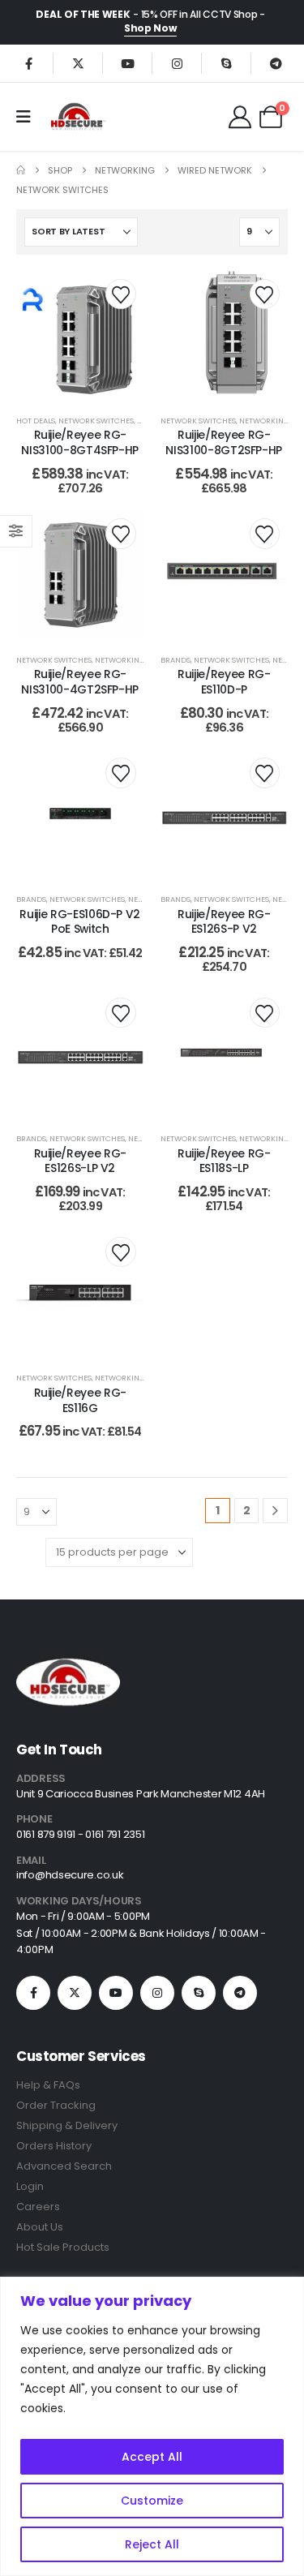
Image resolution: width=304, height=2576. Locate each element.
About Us (40, 2227)
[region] (152, 2426)
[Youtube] (127, 63)
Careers (38, 2207)
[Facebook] (28, 63)
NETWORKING (264, 421)
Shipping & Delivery (67, 2125)
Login (30, 2186)
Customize (152, 2501)
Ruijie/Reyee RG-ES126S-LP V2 (80, 1161)
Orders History (54, 2146)
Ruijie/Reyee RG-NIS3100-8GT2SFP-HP (224, 442)
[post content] (80, 335)
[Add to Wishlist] (120, 294)
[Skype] (226, 63)
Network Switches (96, 421)
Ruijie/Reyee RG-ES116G (80, 1400)
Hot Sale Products (63, 2247)
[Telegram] (276, 63)
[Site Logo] (77, 116)
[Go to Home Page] (21, 170)
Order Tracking (56, 2105)
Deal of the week (83, 14)
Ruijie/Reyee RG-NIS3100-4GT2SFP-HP (80, 682)
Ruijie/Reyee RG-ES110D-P (224, 682)
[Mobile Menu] (29, 117)
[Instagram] (177, 63)
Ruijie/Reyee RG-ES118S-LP (224, 1161)
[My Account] (240, 117)
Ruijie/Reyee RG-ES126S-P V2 (224, 922)
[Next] (275, 1511)
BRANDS (176, 660)
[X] (78, 63)
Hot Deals (36, 421)
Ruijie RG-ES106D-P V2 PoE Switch (80, 922)
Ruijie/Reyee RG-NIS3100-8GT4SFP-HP (80, 442)
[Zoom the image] (68, 1661)
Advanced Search (64, 2166)
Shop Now (150, 28)
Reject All (152, 2544)
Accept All (152, 2457)
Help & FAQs (48, 2085)
